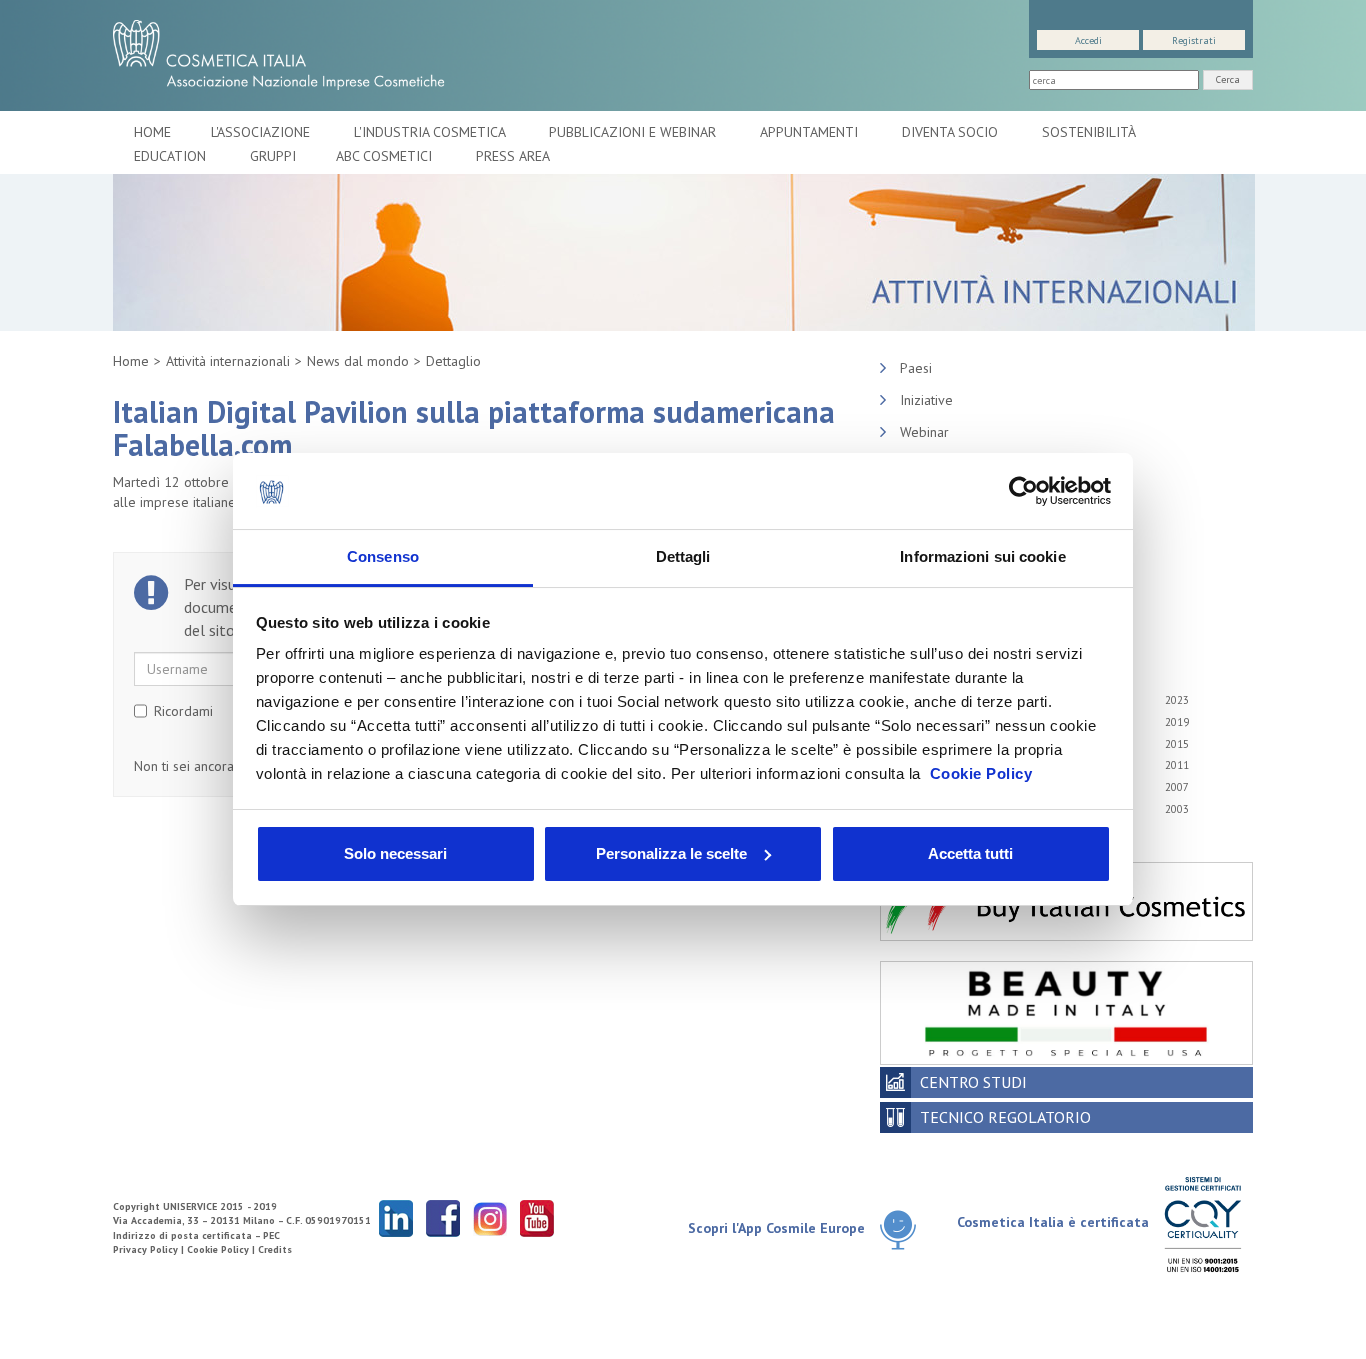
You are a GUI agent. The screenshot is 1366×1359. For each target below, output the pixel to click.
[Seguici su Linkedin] (396, 1217)
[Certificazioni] (1202, 1223)
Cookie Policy (981, 773)
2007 (1177, 787)
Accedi (1088, 40)
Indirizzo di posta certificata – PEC (196, 1235)
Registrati (1194, 40)
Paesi (916, 368)
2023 (1177, 700)
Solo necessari (395, 853)
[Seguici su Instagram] (490, 1217)
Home (152, 132)
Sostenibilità (1090, 132)
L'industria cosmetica (431, 132)
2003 (1177, 809)
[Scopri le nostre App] (905, 1229)
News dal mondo (358, 361)
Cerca (1228, 79)
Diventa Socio (952, 132)
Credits (275, 1249)
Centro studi (973, 1082)
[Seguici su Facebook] (443, 1217)
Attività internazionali (228, 361)
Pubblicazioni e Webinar (634, 132)
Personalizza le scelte (671, 853)
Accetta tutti (970, 853)
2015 (1177, 744)
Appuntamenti (811, 132)
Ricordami (183, 711)
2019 (1177, 722)
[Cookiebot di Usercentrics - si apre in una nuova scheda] (1023, 491)
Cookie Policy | (222, 1249)
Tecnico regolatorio (1005, 1117)
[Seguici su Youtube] (537, 1217)
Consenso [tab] (383, 556)
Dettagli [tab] (683, 556)
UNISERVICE (190, 1206)
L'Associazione (262, 132)
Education (172, 156)
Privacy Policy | (150, 1249)
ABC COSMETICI (386, 156)
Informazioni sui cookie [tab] (982, 556)
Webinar (924, 432)
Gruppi (273, 156)
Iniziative (926, 400)
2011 (1177, 765)
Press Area (513, 156)
